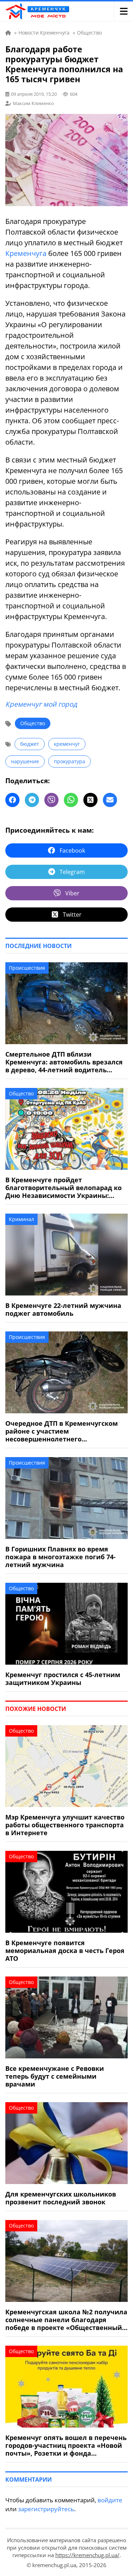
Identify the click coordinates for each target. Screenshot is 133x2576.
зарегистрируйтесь (46, 2509)
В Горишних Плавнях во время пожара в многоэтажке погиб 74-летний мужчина (60, 1557)
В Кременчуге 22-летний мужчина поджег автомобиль (63, 1309)
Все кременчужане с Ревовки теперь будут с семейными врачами (55, 2076)
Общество (33, 723)
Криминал (21, 1219)
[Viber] (51, 800)
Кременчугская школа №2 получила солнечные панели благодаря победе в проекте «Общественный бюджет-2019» (66, 2320)
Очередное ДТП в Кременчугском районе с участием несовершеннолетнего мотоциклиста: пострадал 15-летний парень (62, 1431)
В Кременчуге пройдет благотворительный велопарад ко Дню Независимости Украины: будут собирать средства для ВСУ (63, 1188)
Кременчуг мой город (41, 704)
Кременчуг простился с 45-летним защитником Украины (63, 1679)
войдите (110, 2500)
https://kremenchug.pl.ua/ (87, 2555)
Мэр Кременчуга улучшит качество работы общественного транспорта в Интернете (65, 1825)
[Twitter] (90, 800)
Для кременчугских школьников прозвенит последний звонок (61, 2198)
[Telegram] (32, 800)
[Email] (110, 800)
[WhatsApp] (71, 800)
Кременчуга (26, 253)
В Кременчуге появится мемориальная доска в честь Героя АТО (65, 1951)
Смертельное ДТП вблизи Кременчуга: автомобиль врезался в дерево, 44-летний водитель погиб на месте (64, 1062)
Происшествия (27, 968)
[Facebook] (12, 800)
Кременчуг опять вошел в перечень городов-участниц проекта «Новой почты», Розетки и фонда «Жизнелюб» (66, 2445)
